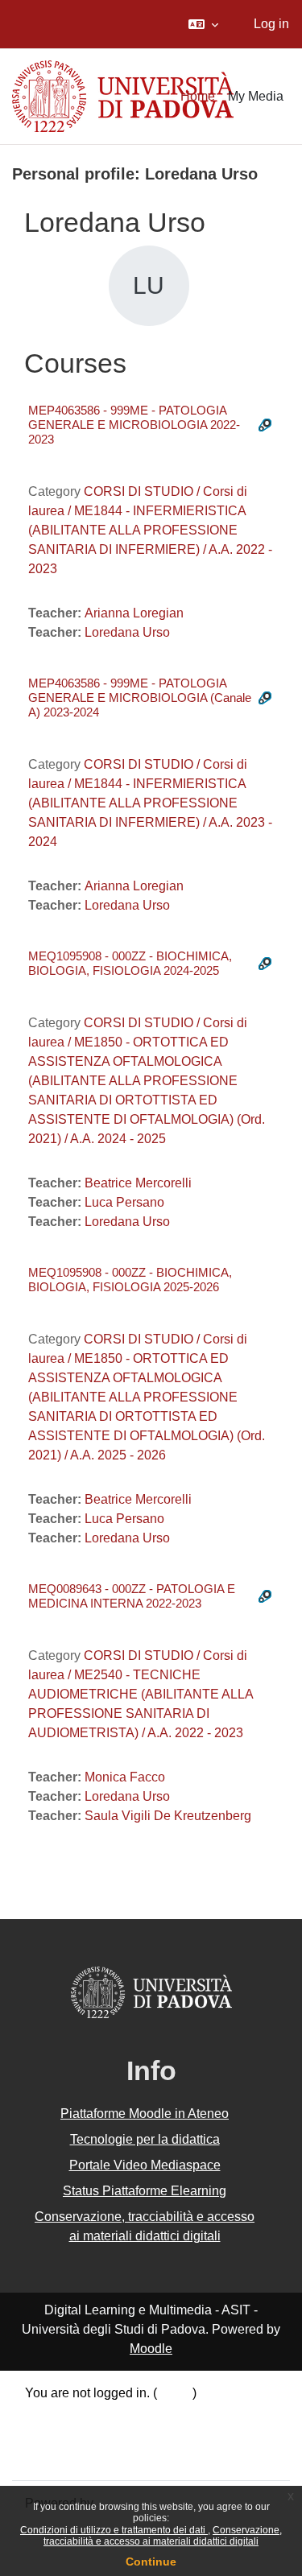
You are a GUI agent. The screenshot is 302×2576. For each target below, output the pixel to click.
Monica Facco (125, 1777)
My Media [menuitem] (256, 96)
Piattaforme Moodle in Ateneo (145, 2114)
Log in (271, 24)
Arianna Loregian (134, 613)
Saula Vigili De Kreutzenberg (168, 1816)
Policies (48, 2436)
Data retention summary (93, 2415)
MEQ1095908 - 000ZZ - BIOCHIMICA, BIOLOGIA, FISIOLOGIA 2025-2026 (130, 1280)
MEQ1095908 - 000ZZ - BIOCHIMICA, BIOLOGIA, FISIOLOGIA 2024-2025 (130, 963)
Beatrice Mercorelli (138, 1183)
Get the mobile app (79, 2456)
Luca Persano (124, 1202)
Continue (151, 2562)
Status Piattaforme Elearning (145, 2191)
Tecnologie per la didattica (145, 2139)
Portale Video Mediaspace (145, 2165)
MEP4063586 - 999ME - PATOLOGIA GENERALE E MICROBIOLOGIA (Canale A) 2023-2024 (140, 698)
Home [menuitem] (198, 96)
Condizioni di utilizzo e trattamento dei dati (114, 2530)
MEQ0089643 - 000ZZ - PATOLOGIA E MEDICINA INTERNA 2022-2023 (132, 1596)
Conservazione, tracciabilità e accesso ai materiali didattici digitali (163, 2536)
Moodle (151, 2349)
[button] (203, 24)
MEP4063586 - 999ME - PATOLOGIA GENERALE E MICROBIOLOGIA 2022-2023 (134, 425)
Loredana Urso (127, 632)
